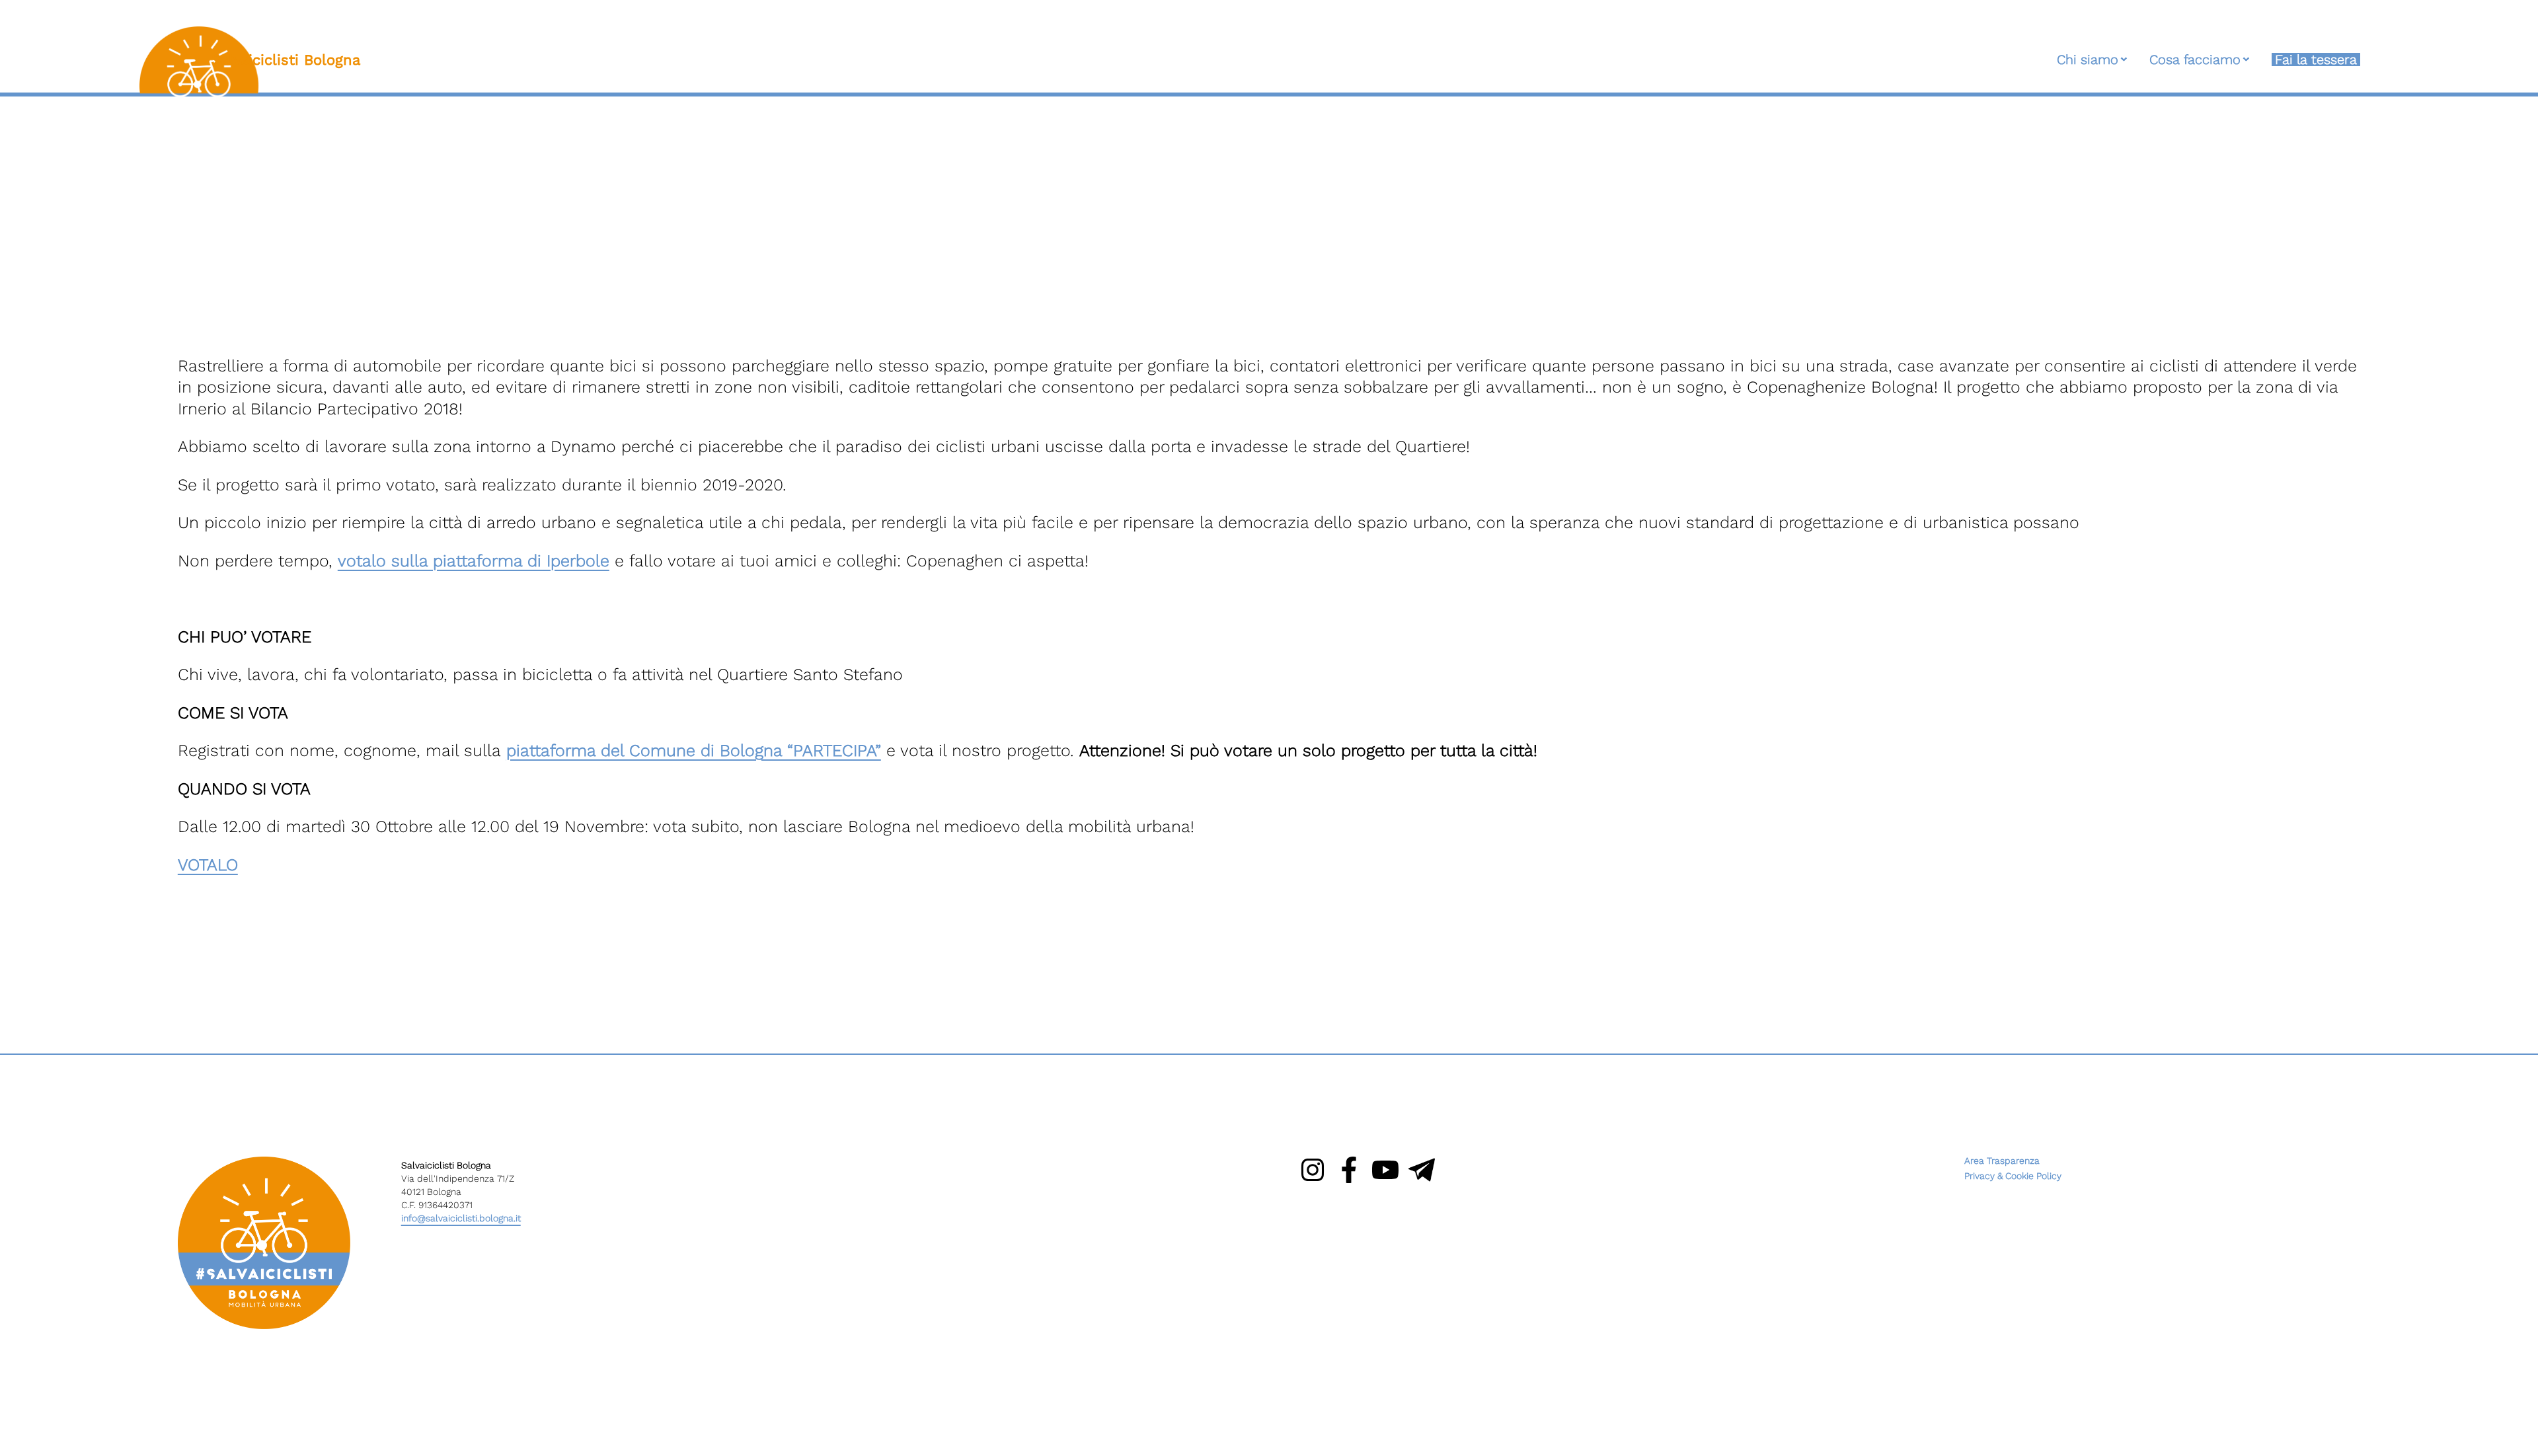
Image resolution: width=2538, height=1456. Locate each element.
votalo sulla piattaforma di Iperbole (474, 561)
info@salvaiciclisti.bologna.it (461, 1218)
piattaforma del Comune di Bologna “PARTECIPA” (694, 750)
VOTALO (208, 865)
